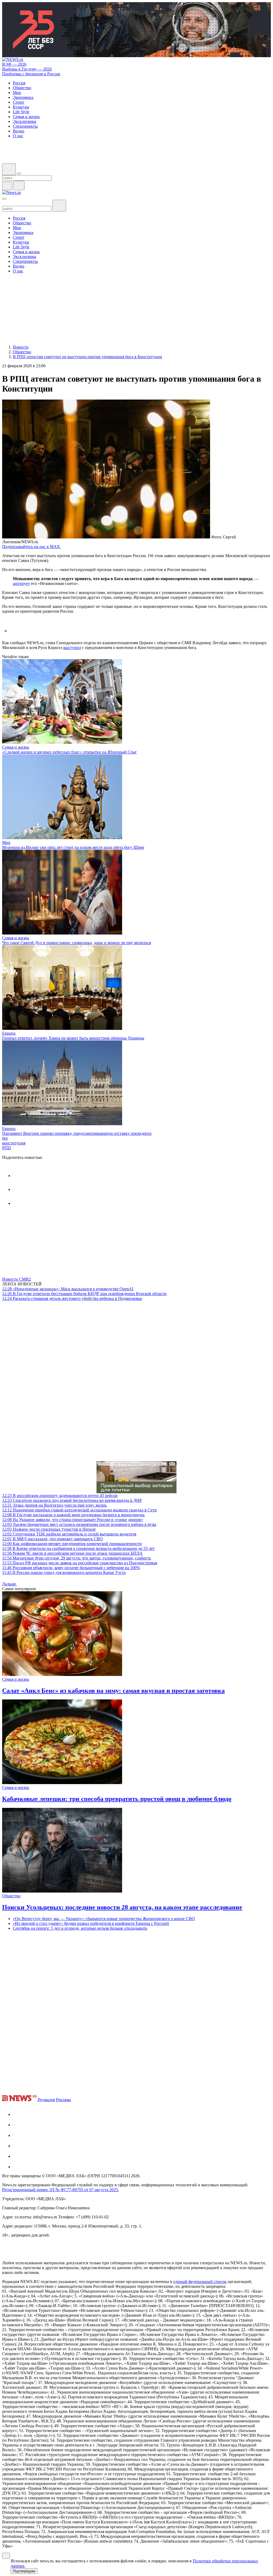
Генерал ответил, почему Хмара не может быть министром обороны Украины (73, 1038)
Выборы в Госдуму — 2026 (27, 69)
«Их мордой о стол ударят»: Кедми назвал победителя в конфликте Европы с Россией (91, 1923)
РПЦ (7, 1148)
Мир (6, 843)
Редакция (46, 2100)
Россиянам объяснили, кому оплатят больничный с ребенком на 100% (71, 1568)
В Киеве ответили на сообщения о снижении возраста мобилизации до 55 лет (78, 1548)
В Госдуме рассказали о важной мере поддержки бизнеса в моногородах (73, 1515)
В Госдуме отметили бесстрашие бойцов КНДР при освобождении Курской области (84, 1294)
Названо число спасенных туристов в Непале (49, 1529)
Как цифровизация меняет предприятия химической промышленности (72, 1544)
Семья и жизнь (16, 747)
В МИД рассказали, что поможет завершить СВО (53, 1539)
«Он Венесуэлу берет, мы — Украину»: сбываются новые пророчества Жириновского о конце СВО (104, 1919)
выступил (72, 648)
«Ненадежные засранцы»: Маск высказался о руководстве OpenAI (68, 1289)
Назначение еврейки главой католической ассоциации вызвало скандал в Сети (79, 1510)
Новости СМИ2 (17, 1279)
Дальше (10, 1584)
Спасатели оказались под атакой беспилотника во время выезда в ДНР (72, 1500)
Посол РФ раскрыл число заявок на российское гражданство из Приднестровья (80, 1563)
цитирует (21, 583)
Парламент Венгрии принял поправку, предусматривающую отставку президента (77, 1133)
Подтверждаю (24, 2571)
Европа (9, 1033)
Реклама (63, 2100)
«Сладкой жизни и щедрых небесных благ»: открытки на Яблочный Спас (69, 752)
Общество (11, 1896)
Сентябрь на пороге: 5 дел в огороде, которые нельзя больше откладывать (80, 1928)
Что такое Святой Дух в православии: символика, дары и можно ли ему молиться (77, 943)
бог (5, 1138)
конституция (14, 1143)
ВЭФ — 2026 (14, 64)
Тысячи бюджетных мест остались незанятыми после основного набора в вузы (79, 1524)
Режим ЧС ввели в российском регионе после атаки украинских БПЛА (72, 1553)
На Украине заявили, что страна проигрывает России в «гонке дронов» (73, 1520)
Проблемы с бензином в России (31, 74)
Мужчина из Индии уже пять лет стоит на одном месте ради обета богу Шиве (73, 847)
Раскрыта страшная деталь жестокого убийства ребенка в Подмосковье (72, 1298)
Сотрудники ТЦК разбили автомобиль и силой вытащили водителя (69, 1534)
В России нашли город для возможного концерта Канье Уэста (64, 1572)
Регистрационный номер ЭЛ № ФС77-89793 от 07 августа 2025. (61, 2190)
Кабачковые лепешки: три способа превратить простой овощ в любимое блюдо (117, 1799)
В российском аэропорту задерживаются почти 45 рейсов (60, 1496)
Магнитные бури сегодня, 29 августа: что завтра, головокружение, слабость (77, 1558)
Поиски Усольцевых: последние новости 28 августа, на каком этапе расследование (122, 1907)
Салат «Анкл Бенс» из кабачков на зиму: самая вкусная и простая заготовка (113, 1691)
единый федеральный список (200, 2282)
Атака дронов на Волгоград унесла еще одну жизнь (54, 1505)
